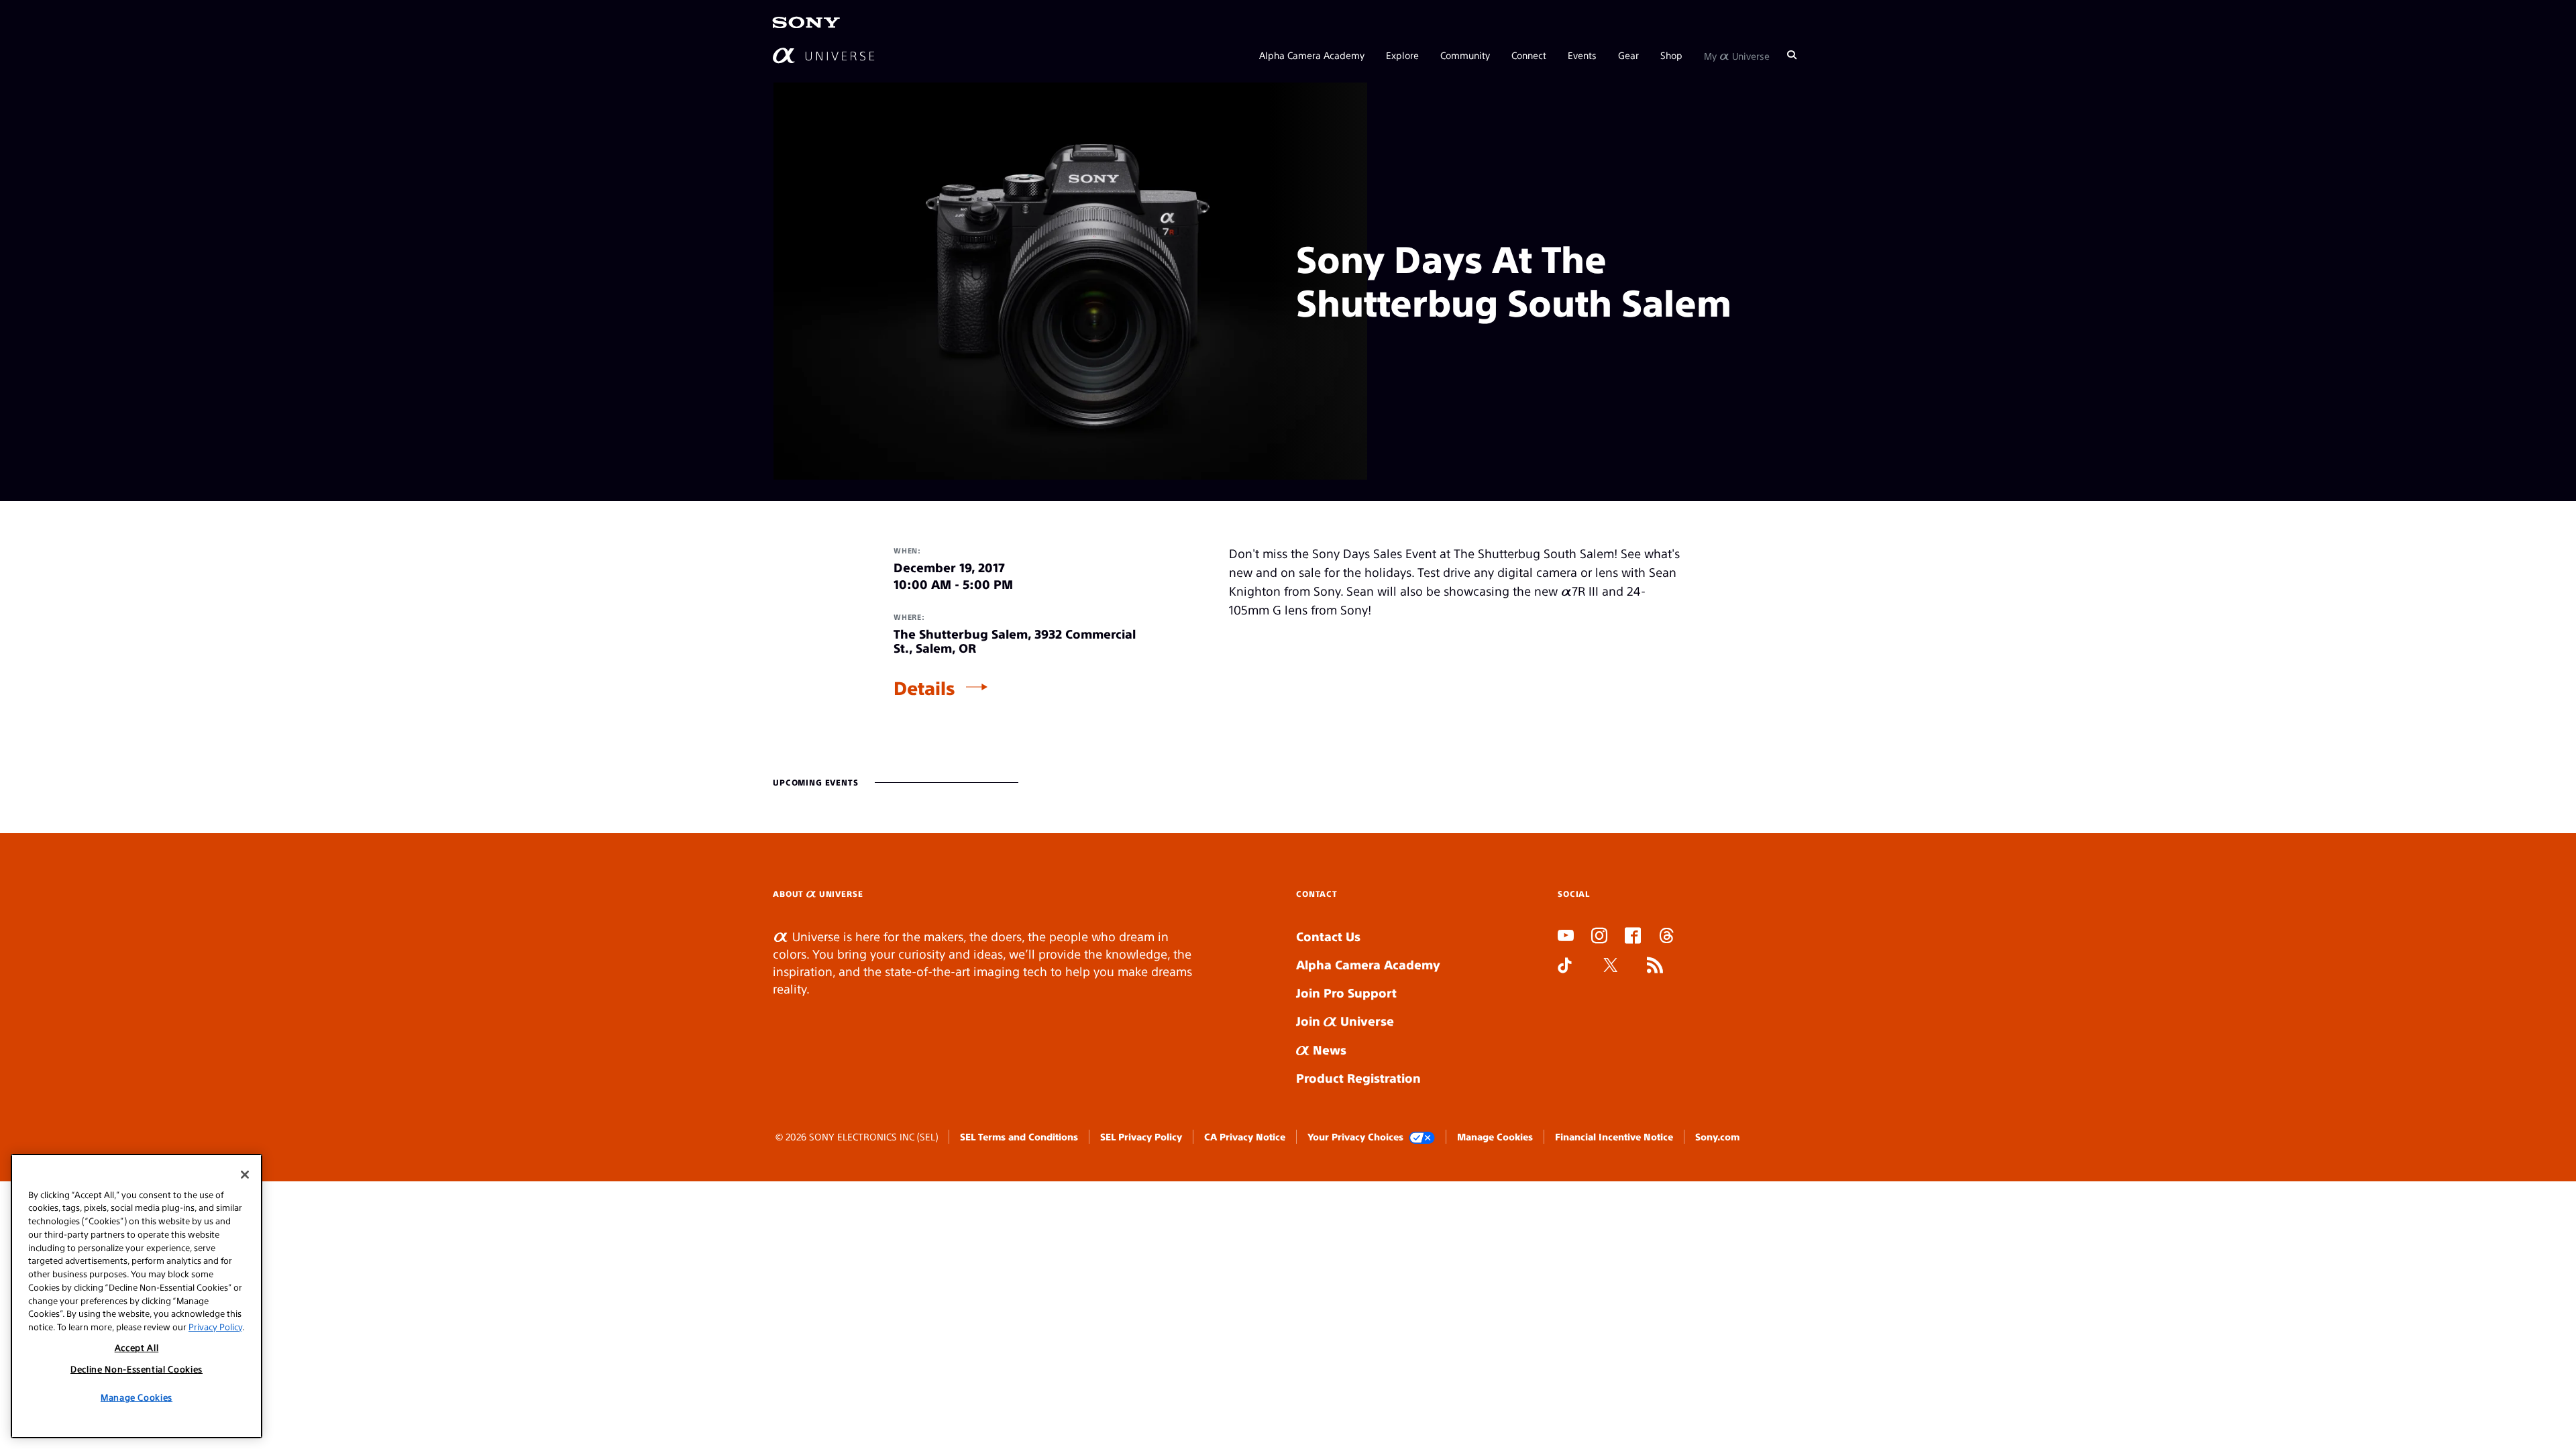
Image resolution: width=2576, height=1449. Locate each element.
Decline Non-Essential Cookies (137, 1369)
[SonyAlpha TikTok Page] (1565, 967)
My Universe (1737, 55)
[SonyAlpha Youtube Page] (1566, 937)
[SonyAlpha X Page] (1611, 967)
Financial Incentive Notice (1614, 1136)
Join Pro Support (1346, 992)
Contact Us (1328, 936)
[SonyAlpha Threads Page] (1666, 937)
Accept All (137, 1347)
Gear (1628, 55)
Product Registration (1358, 1078)
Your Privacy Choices (1355, 1136)
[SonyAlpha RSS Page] (1655, 967)
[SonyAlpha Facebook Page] (1633, 937)
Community (1465, 55)
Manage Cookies (1495, 1136)
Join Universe (1345, 1021)
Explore (1402, 55)
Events (1582, 55)
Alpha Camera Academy (1312, 55)
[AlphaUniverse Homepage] (823, 55)
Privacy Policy (215, 1326)
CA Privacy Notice (1245, 1136)
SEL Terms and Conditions (1019, 1136)
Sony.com (1717, 1136)
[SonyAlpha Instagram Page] (1599, 937)
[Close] (245, 1175)
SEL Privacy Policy (1141, 1136)
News (1328, 1050)
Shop (1671, 55)
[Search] (1792, 55)
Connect (1529, 55)
